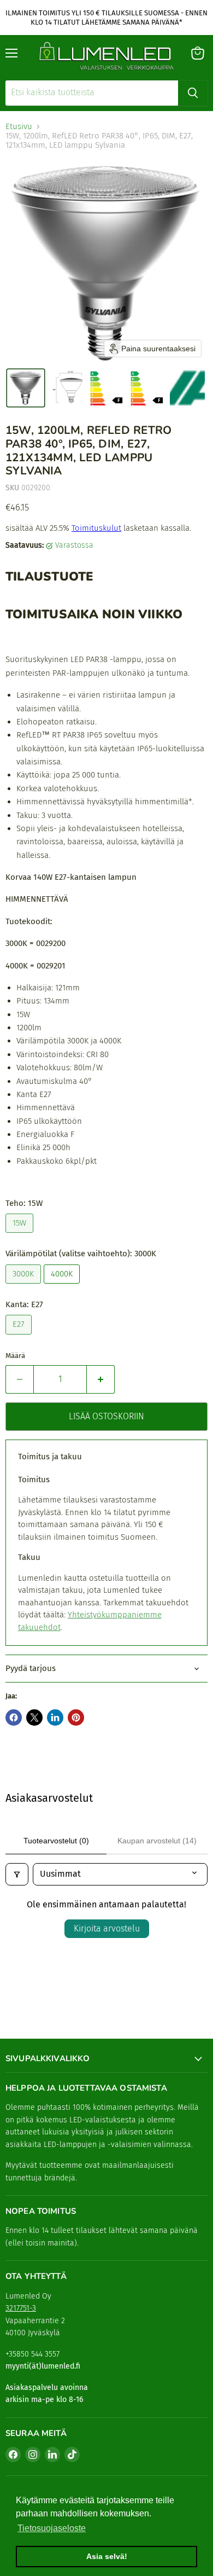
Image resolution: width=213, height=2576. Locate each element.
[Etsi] (193, 93)
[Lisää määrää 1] (101, 1379)
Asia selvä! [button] (107, 2556)
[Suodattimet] (17, 1874)
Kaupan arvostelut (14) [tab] (157, 1841)
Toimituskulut (96, 528)
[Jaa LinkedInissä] (55, 1718)
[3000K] (25, 1286)
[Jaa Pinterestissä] (76, 1718)
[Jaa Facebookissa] (14, 1718)
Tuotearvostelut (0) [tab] (56, 1841)
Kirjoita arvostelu (107, 1928)
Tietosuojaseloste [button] (52, 2528)
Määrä (15, 1356)
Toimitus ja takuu (50, 1457)
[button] (26, 388)
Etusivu (19, 127)
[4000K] (63, 1286)
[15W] (21, 1235)
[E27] (20, 1337)
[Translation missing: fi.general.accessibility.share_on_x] (34, 1718)
